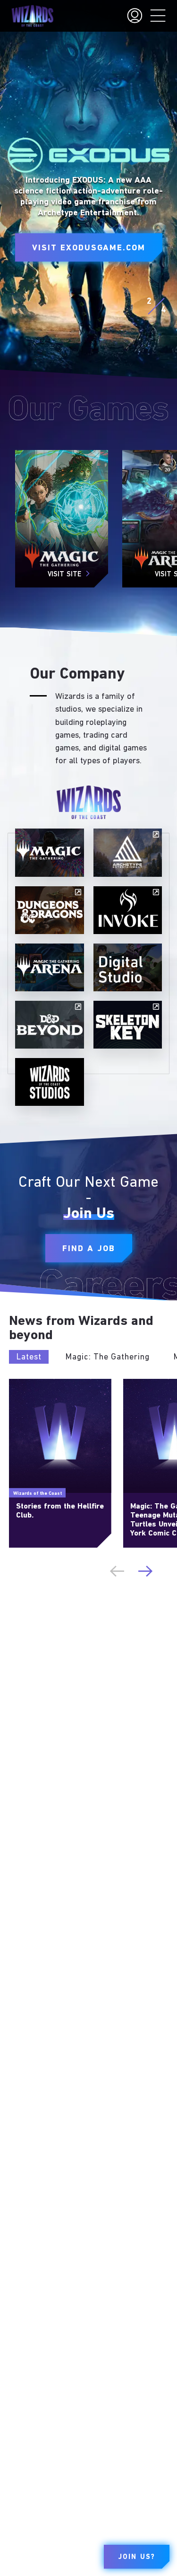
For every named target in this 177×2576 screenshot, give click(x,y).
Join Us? (137, 2557)
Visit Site (64, 575)
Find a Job (89, 1249)
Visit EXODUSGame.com (89, 248)
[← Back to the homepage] (32, 16)
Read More (24, 1383)
